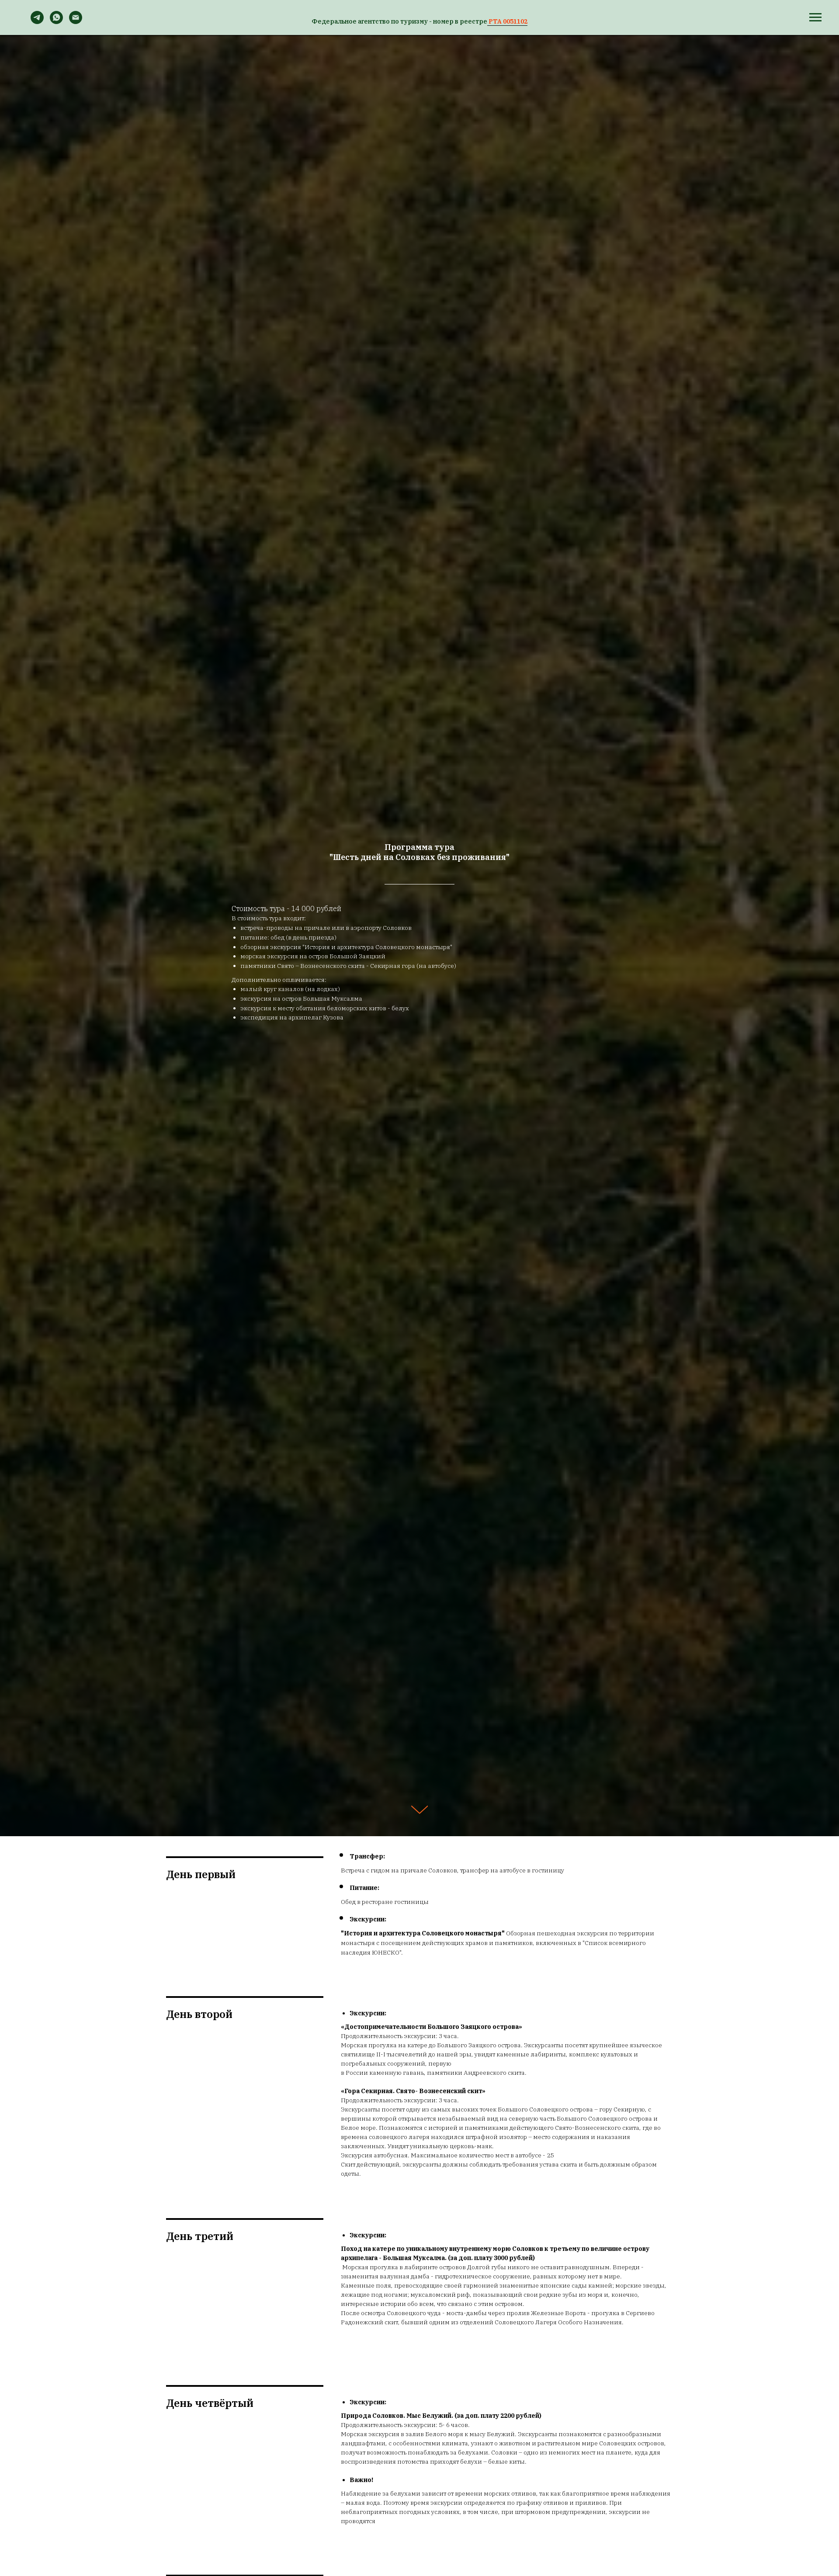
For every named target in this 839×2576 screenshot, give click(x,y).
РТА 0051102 (507, 21)
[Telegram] (37, 22)
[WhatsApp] (56, 22)
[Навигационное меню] (815, 17)
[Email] (76, 22)
